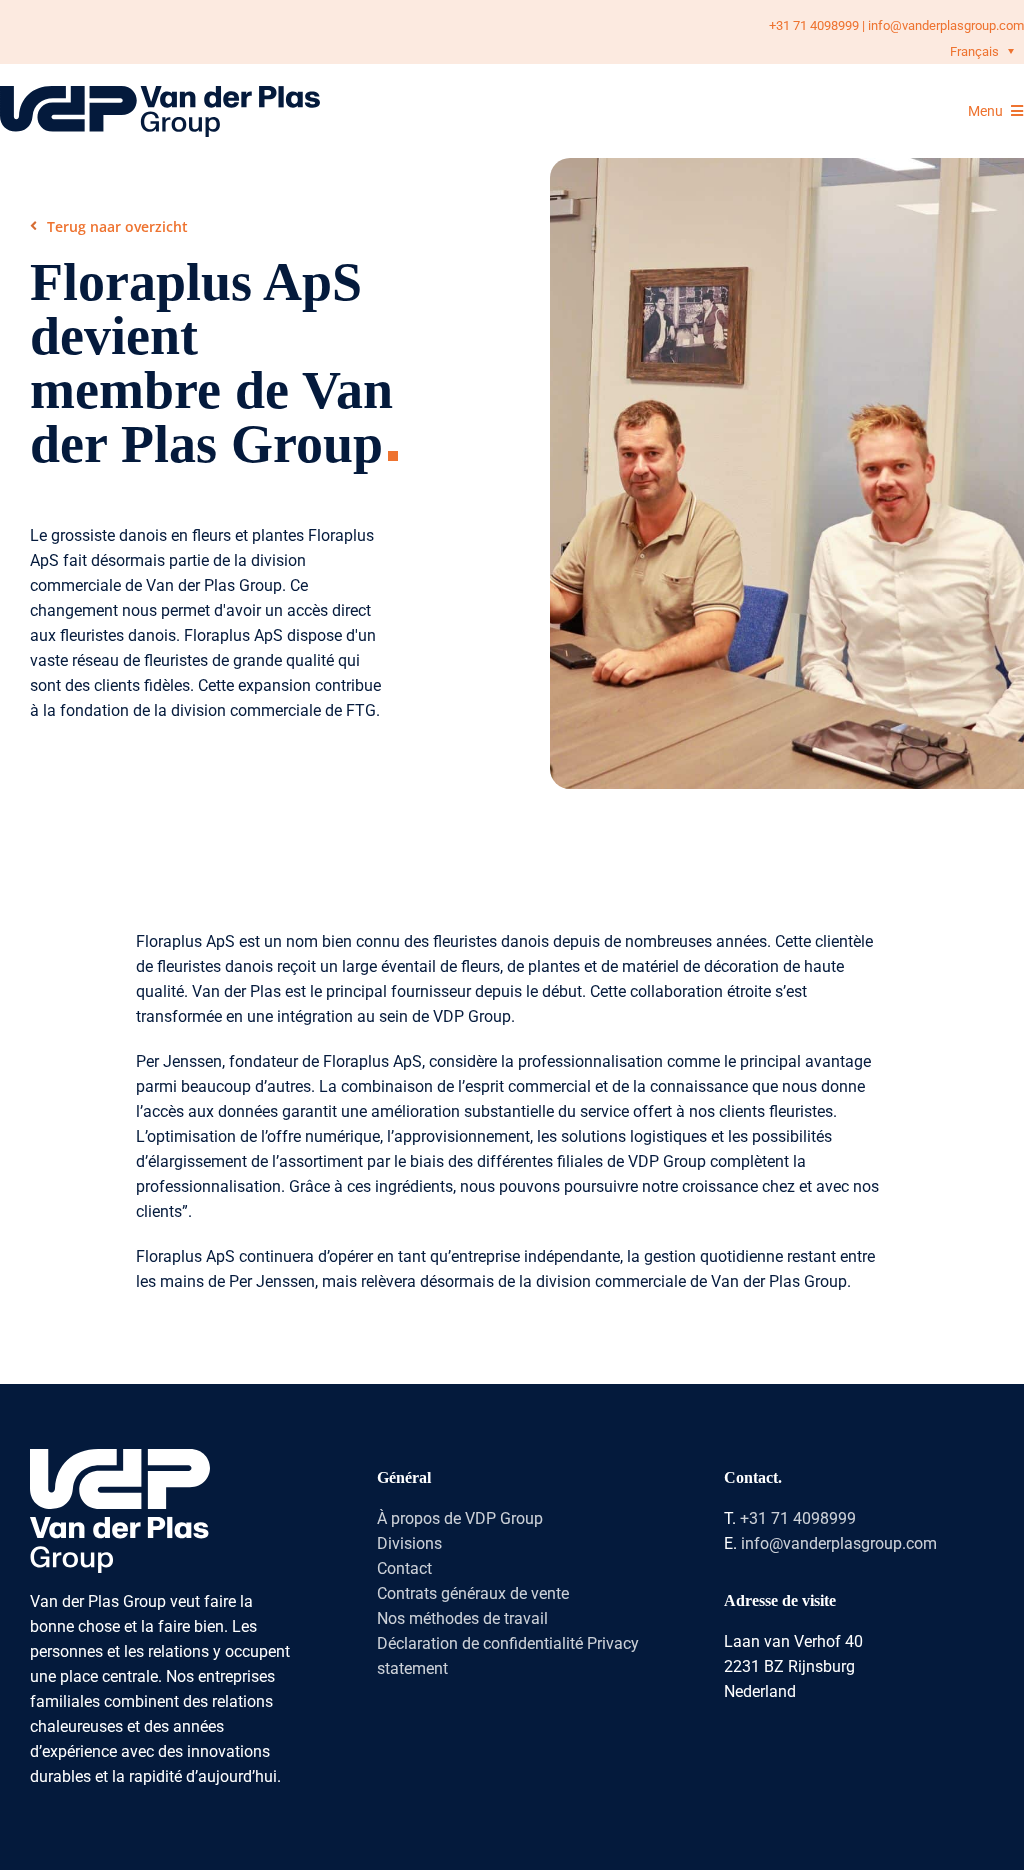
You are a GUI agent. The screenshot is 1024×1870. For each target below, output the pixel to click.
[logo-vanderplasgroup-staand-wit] (120, 1456)
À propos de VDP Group (460, 1518)
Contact (404, 1568)
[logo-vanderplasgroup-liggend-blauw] (160, 93)
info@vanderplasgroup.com (946, 25)
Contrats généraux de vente (473, 1593)
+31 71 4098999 (814, 25)
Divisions (409, 1543)
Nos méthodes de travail (462, 1618)
